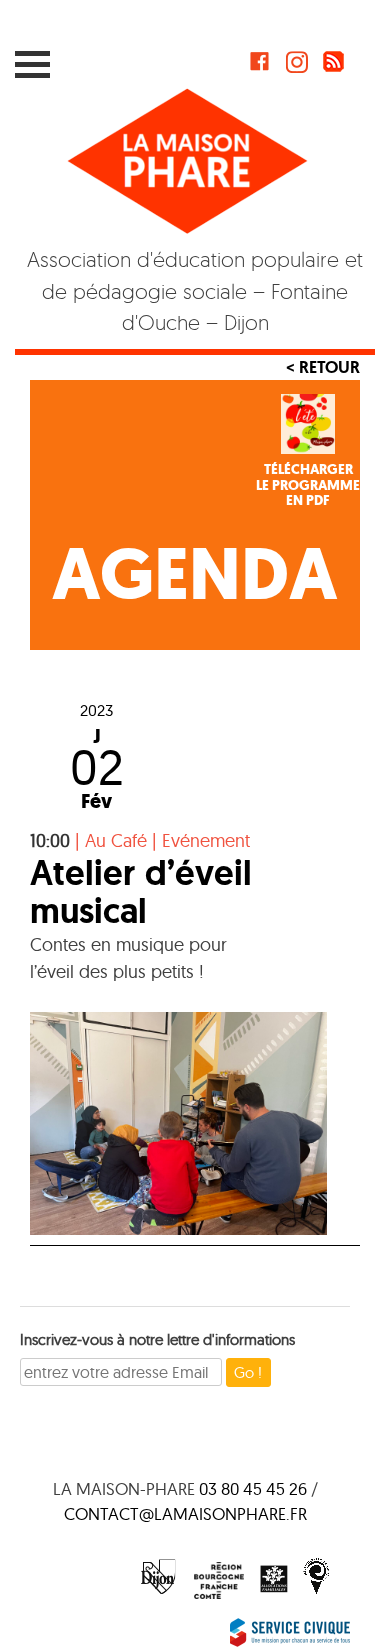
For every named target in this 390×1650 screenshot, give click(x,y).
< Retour (323, 367)
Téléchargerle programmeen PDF (308, 485)
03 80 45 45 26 (253, 1488)
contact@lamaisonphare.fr (185, 1513)
